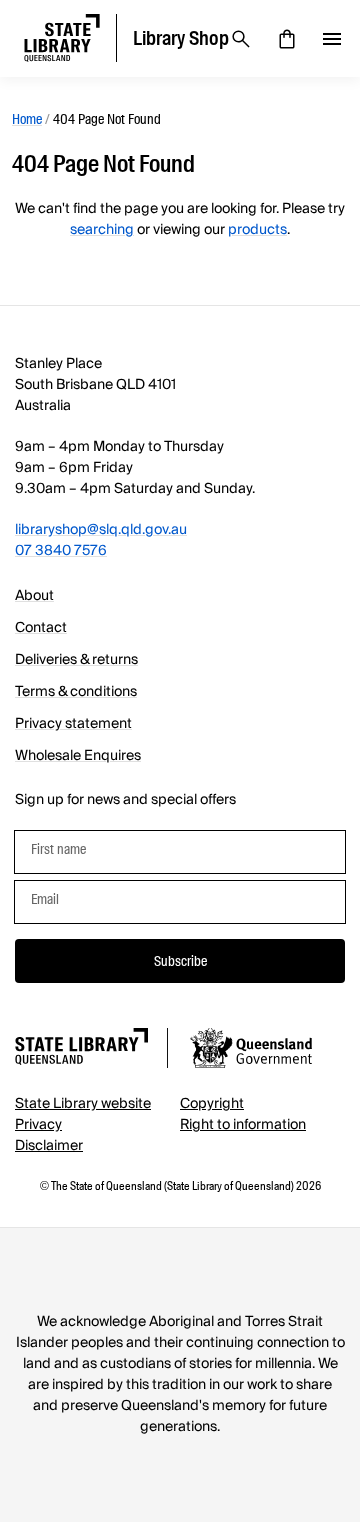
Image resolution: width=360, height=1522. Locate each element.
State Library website (83, 1104)
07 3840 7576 (61, 551)
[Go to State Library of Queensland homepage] (81, 1049)
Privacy (38, 1125)
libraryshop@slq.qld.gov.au (101, 530)
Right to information (243, 1125)
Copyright (212, 1104)
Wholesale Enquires (78, 756)
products (257, 230)
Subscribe (180, 961)
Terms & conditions (76, 692)
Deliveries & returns (76, 660)
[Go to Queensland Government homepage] (251, 1051)
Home (27, 119)
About (34, 596)
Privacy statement (73, 724)
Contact (41, 628)
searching (102, 230)
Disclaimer (49, 1146)
